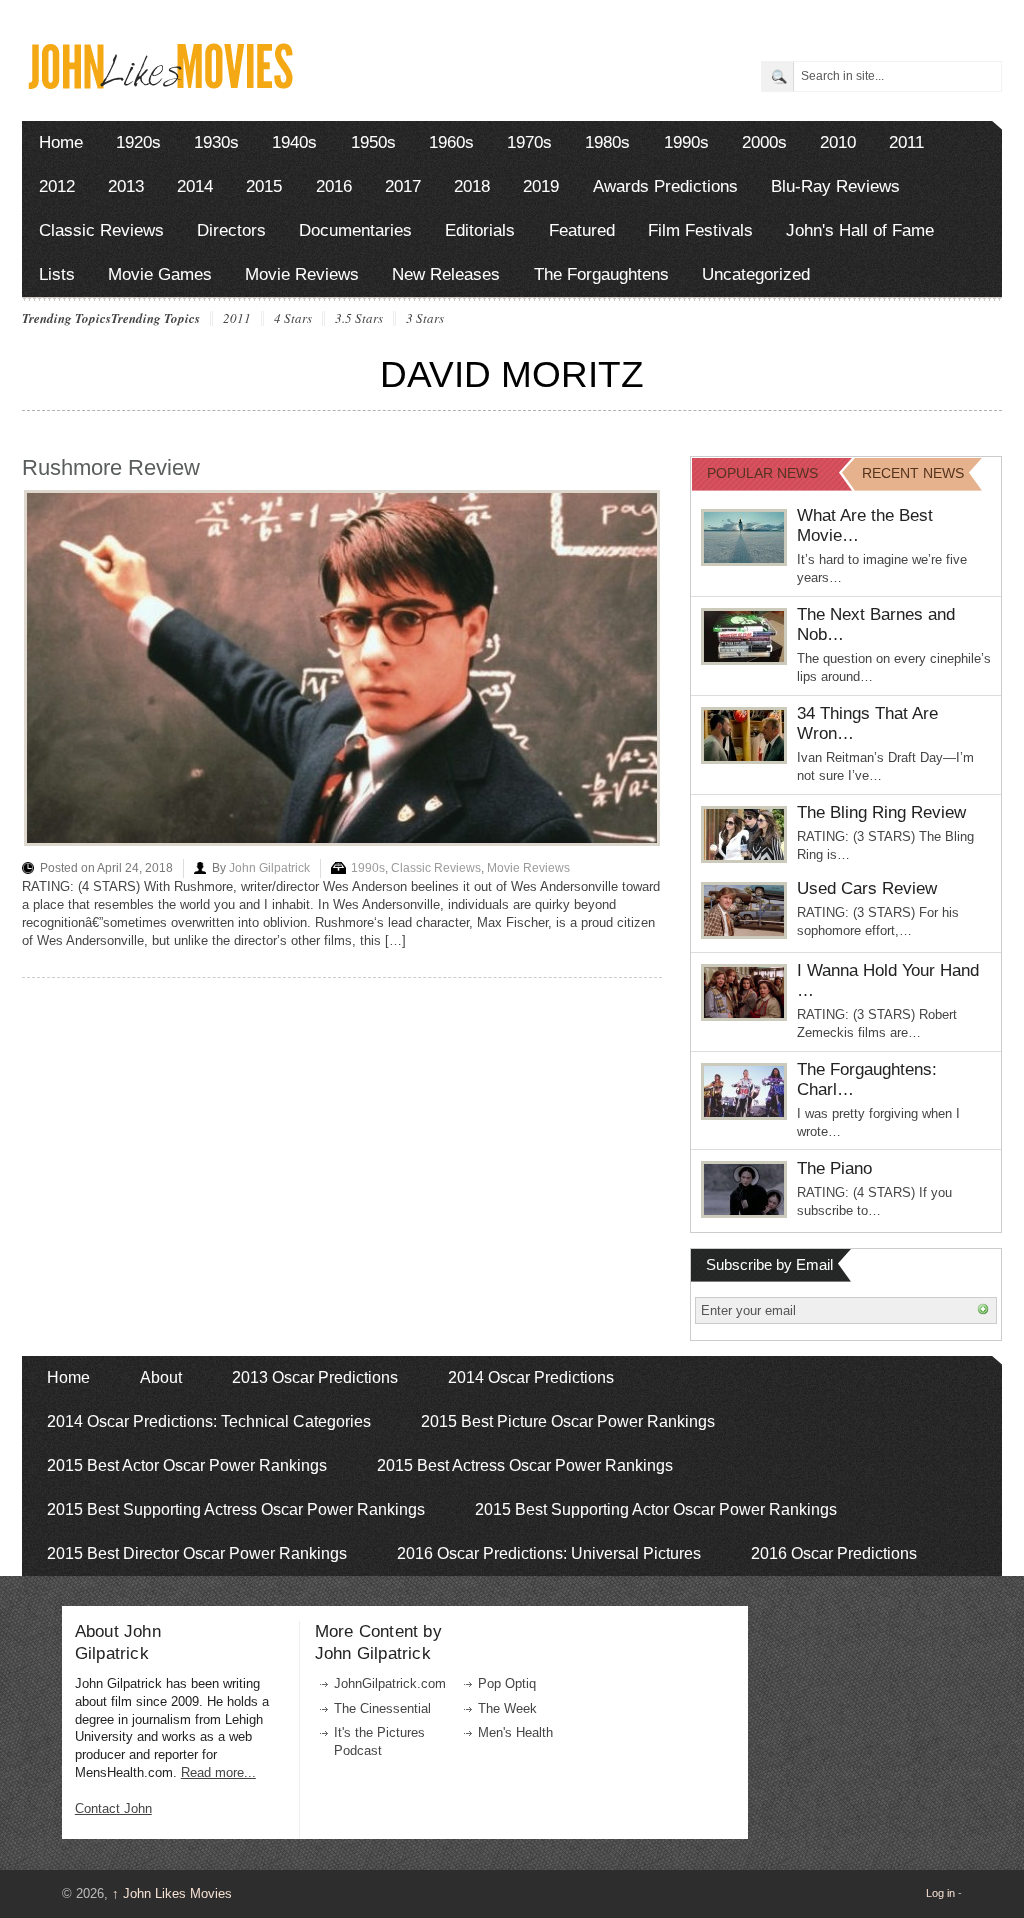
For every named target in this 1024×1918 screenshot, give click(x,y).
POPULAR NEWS (762, 473)
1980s (607, 142)
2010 (838, 142)
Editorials (480, 230)
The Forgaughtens (601, 274)
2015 (264, 186)
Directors (231, 230)
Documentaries (355, 230)
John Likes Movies (172, 1893)
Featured (582, 230)
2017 (403, 186)
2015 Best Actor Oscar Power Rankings (187, 1465)
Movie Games (160, 274)
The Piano (834, 1168)
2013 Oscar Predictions (315, 1377)
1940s (294, 142)
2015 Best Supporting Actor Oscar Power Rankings (656, 1509)
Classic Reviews (101, 230)
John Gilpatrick (269, 868)
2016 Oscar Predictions (834, 1553)
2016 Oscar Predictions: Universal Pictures (549, 1553)
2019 (541, 186)
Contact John (113, 1808)
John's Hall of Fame (860, 230)
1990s (686, 142)
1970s (529, 142)
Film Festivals (700, 230)
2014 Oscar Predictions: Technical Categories (209, 1421)
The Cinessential (382, 1708)
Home (61, 142)
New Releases (446, 274)
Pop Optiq (507, 1683)
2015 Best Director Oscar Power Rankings (197, 1553)
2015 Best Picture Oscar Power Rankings (568, 1421)
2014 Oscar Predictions (531, 1377)
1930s (216, 142)
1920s (138, 142)
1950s (373, 142)
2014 (195, 186)
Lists (57, 274)
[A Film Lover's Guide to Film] (159, 83)
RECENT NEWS (913, 473)
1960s (451, 142)
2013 (126, 186)
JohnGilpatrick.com (390, 1683)
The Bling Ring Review (881, 812)
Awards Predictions (665, 186)
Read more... (218, 1772)
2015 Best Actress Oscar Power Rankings (525, 1465)
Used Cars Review (867, 888)
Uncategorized (756, 274)
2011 (906, 142)
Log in (940, 1893)
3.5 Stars (359, 319)
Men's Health (515, 1732)
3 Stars (425, 319)
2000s (764, 142)
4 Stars (293, 319)
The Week (507, 1708)
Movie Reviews (302, 274)
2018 (472, 186)
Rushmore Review (111, 467)
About (161, 1377)
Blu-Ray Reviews (835, 186)
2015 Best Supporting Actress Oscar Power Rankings (236, 1509)
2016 (334, 186)
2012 (57, 186)
